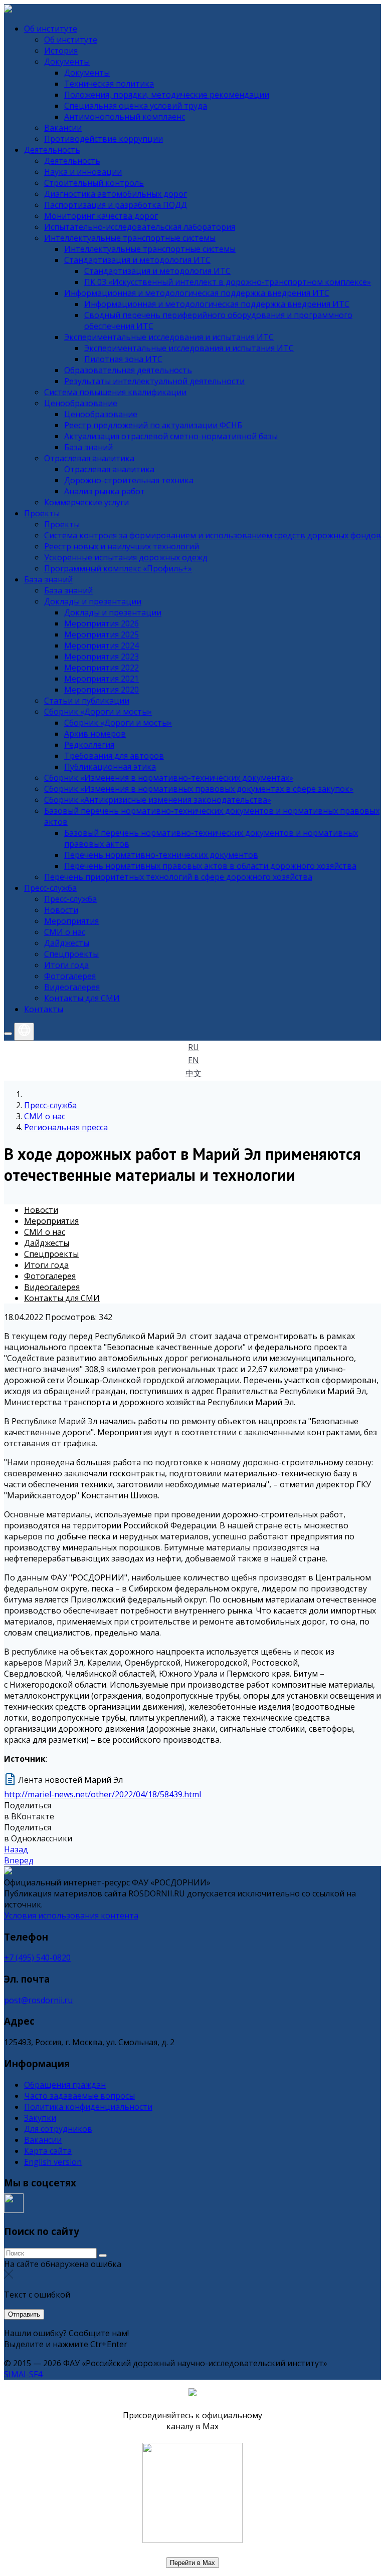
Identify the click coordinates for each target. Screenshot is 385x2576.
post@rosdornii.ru (38, 2000)
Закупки (40, 2118)
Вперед (19, 1860)
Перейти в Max (192, 2563)
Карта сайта (48, 2151)
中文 (194, 1073)
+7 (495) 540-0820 (37, 1958)
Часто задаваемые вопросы (79, 2096)
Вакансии (43, 2140)
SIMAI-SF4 (23, 2374)
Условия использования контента (71, 1915)
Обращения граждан (65, 2085)
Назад (16, 1849)
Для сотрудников (58, 2129)
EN (194, 1060)
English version (53, 2162)
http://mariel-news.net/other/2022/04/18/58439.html (103, 1794)
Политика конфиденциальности (88, 2107)
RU (194, 1047)
